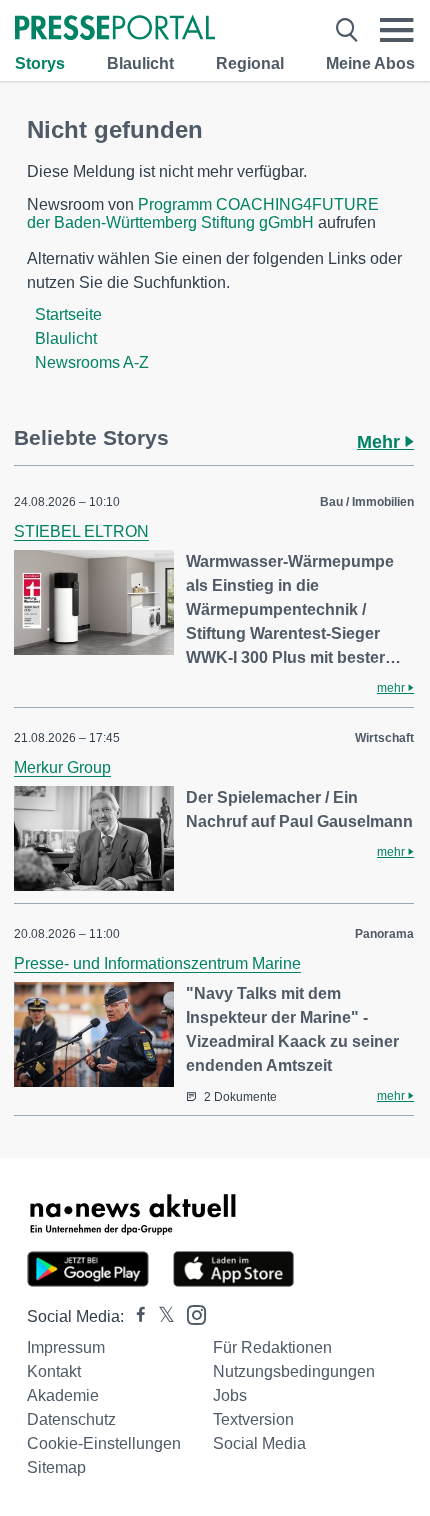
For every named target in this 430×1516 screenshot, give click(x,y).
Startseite (68, 314)
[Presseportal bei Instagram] (190, 1313)
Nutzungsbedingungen (294, 1371)
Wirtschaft (384, 738)
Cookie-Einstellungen (104, 1443)
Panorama (384, 934)
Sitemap (56, 1467)
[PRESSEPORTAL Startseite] (115, 29)
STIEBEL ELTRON (81, 531)
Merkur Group (62, 767)
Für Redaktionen (272, 1347)
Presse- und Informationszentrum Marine (157, 963)
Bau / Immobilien (367, 502)
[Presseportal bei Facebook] (135, 1316)
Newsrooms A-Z (92, 362)
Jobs (230, 1395)
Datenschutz (71, 1419)
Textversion (253, 1419)
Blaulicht (140, 63)
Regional (250, 63)
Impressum (66, 1347)
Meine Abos (370, 63)
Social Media (259, 1443)
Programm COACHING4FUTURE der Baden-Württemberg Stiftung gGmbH (203, 213)
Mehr (381, 442)
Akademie (63, 1395)
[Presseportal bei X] (160, 1316)
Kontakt (54, 1371)
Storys (40, 63)
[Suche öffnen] (347, 30)
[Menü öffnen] (397, 30)
